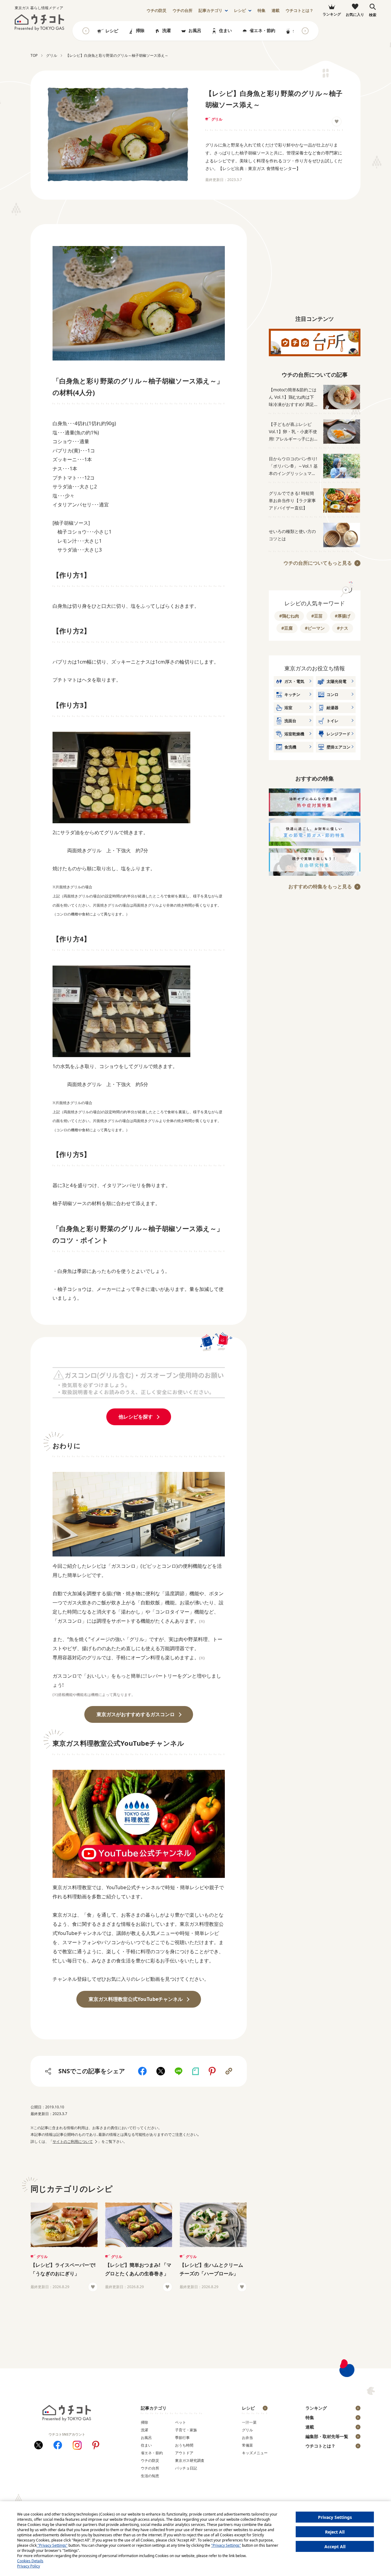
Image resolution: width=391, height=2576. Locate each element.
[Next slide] (305, 31)
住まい (225, 30)
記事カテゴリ (210, 11)
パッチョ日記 (186, 2468)
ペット (181, 2422)
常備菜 (247, 2445)
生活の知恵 (150, 2476)
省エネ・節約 (262, 30)
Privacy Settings (335, 2517)
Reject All (335, 2532)
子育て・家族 (186, 2430)
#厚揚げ (343, 616)
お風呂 (195, 30)
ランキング (316, 2408)
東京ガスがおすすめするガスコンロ (136, 1714)
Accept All (335, 2547)
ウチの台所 (150, 2468)
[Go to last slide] (86, 31)
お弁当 (247, 2438)
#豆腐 (287, 628)
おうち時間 (184, 2445)
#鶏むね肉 (289, 616)
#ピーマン (315, 628)
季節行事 (182, 2438)
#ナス (343, 628)
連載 (276, 11)
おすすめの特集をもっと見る (320, 886)
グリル (217, 119)
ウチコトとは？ (300, 11)
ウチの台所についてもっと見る (318, 563)
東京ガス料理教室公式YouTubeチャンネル (136, 1999)
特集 (261, 11)
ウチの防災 (150, 2460)
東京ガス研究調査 (190, 2460)
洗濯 (166, 30)
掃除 (140, 30)
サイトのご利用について (73, 2141)
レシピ (240, 11)
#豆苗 (317, 616)
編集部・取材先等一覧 (327, 2436)
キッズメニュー (255, 2453)
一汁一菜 (249, 2422)
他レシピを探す (136, 1417)
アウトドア (184, 2453)
